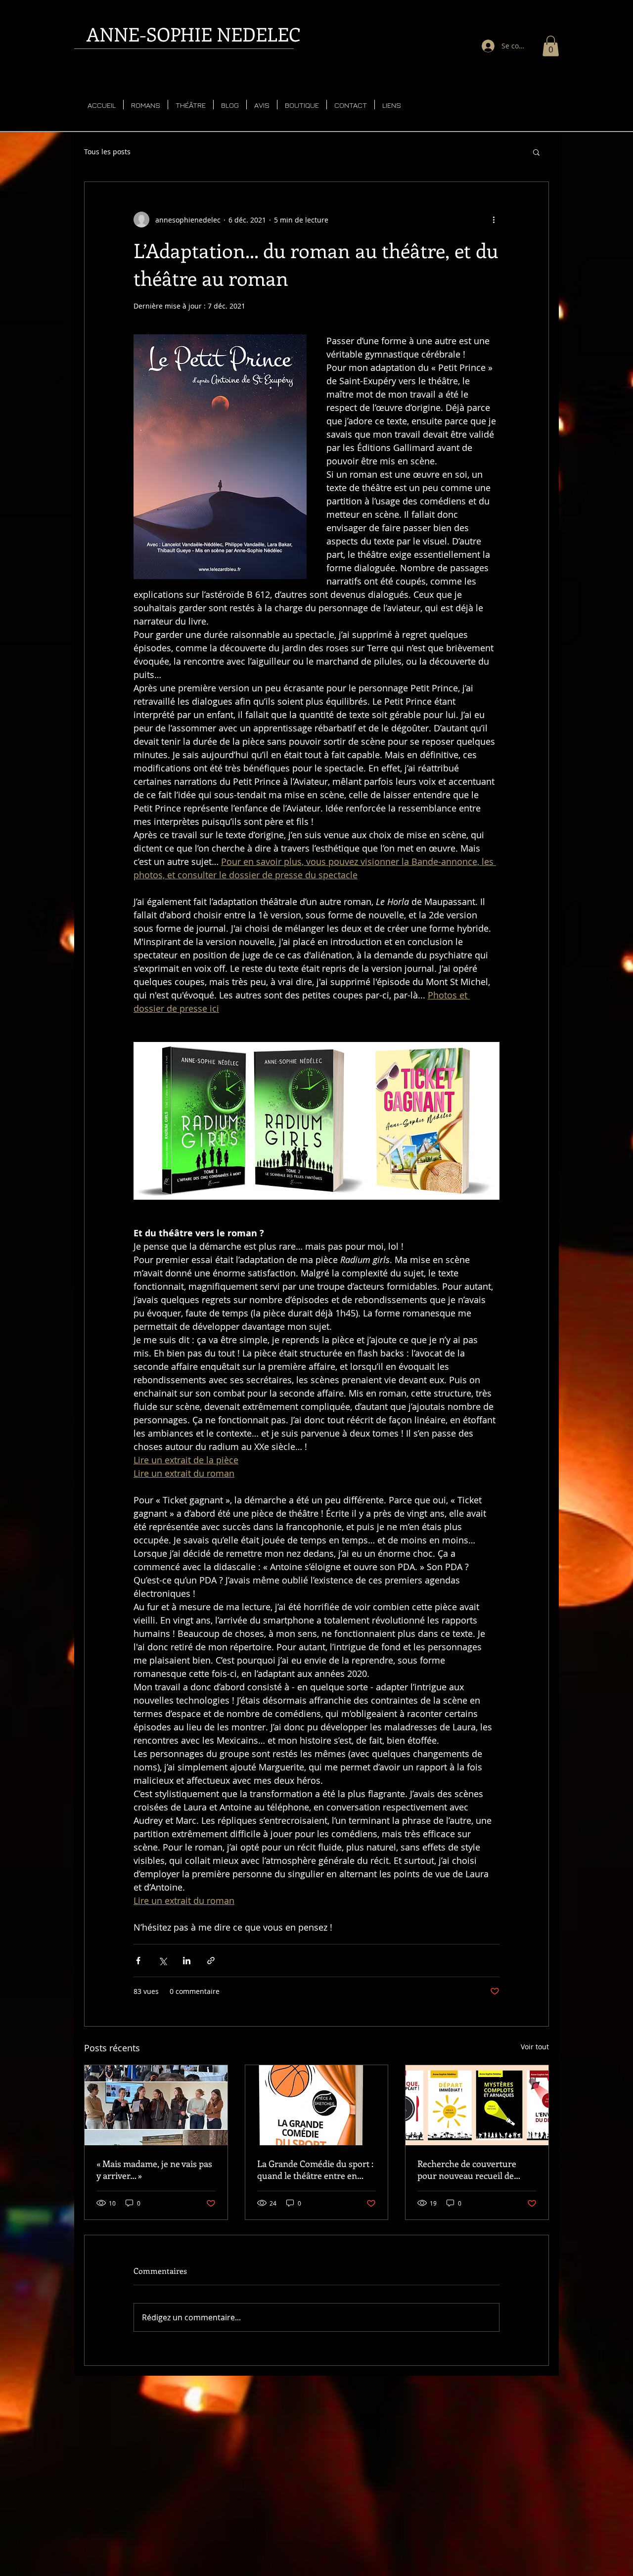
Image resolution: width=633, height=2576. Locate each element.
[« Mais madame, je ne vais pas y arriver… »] (156, 2105)
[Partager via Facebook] (138, 1961)
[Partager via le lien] (211, 1961)
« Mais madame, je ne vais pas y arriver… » (154, 2169)
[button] (551, 46)
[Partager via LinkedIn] (187, 1961)
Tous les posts (107, 152)
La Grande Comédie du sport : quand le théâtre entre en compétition (315, 2169)
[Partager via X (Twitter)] (162, 1961)
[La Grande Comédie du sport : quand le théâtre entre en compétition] (317, 2105)
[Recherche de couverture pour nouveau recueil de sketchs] (477, 2105)
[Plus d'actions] (494, 220)
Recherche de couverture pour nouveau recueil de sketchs (467, 2169)
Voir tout (535, 2047)
